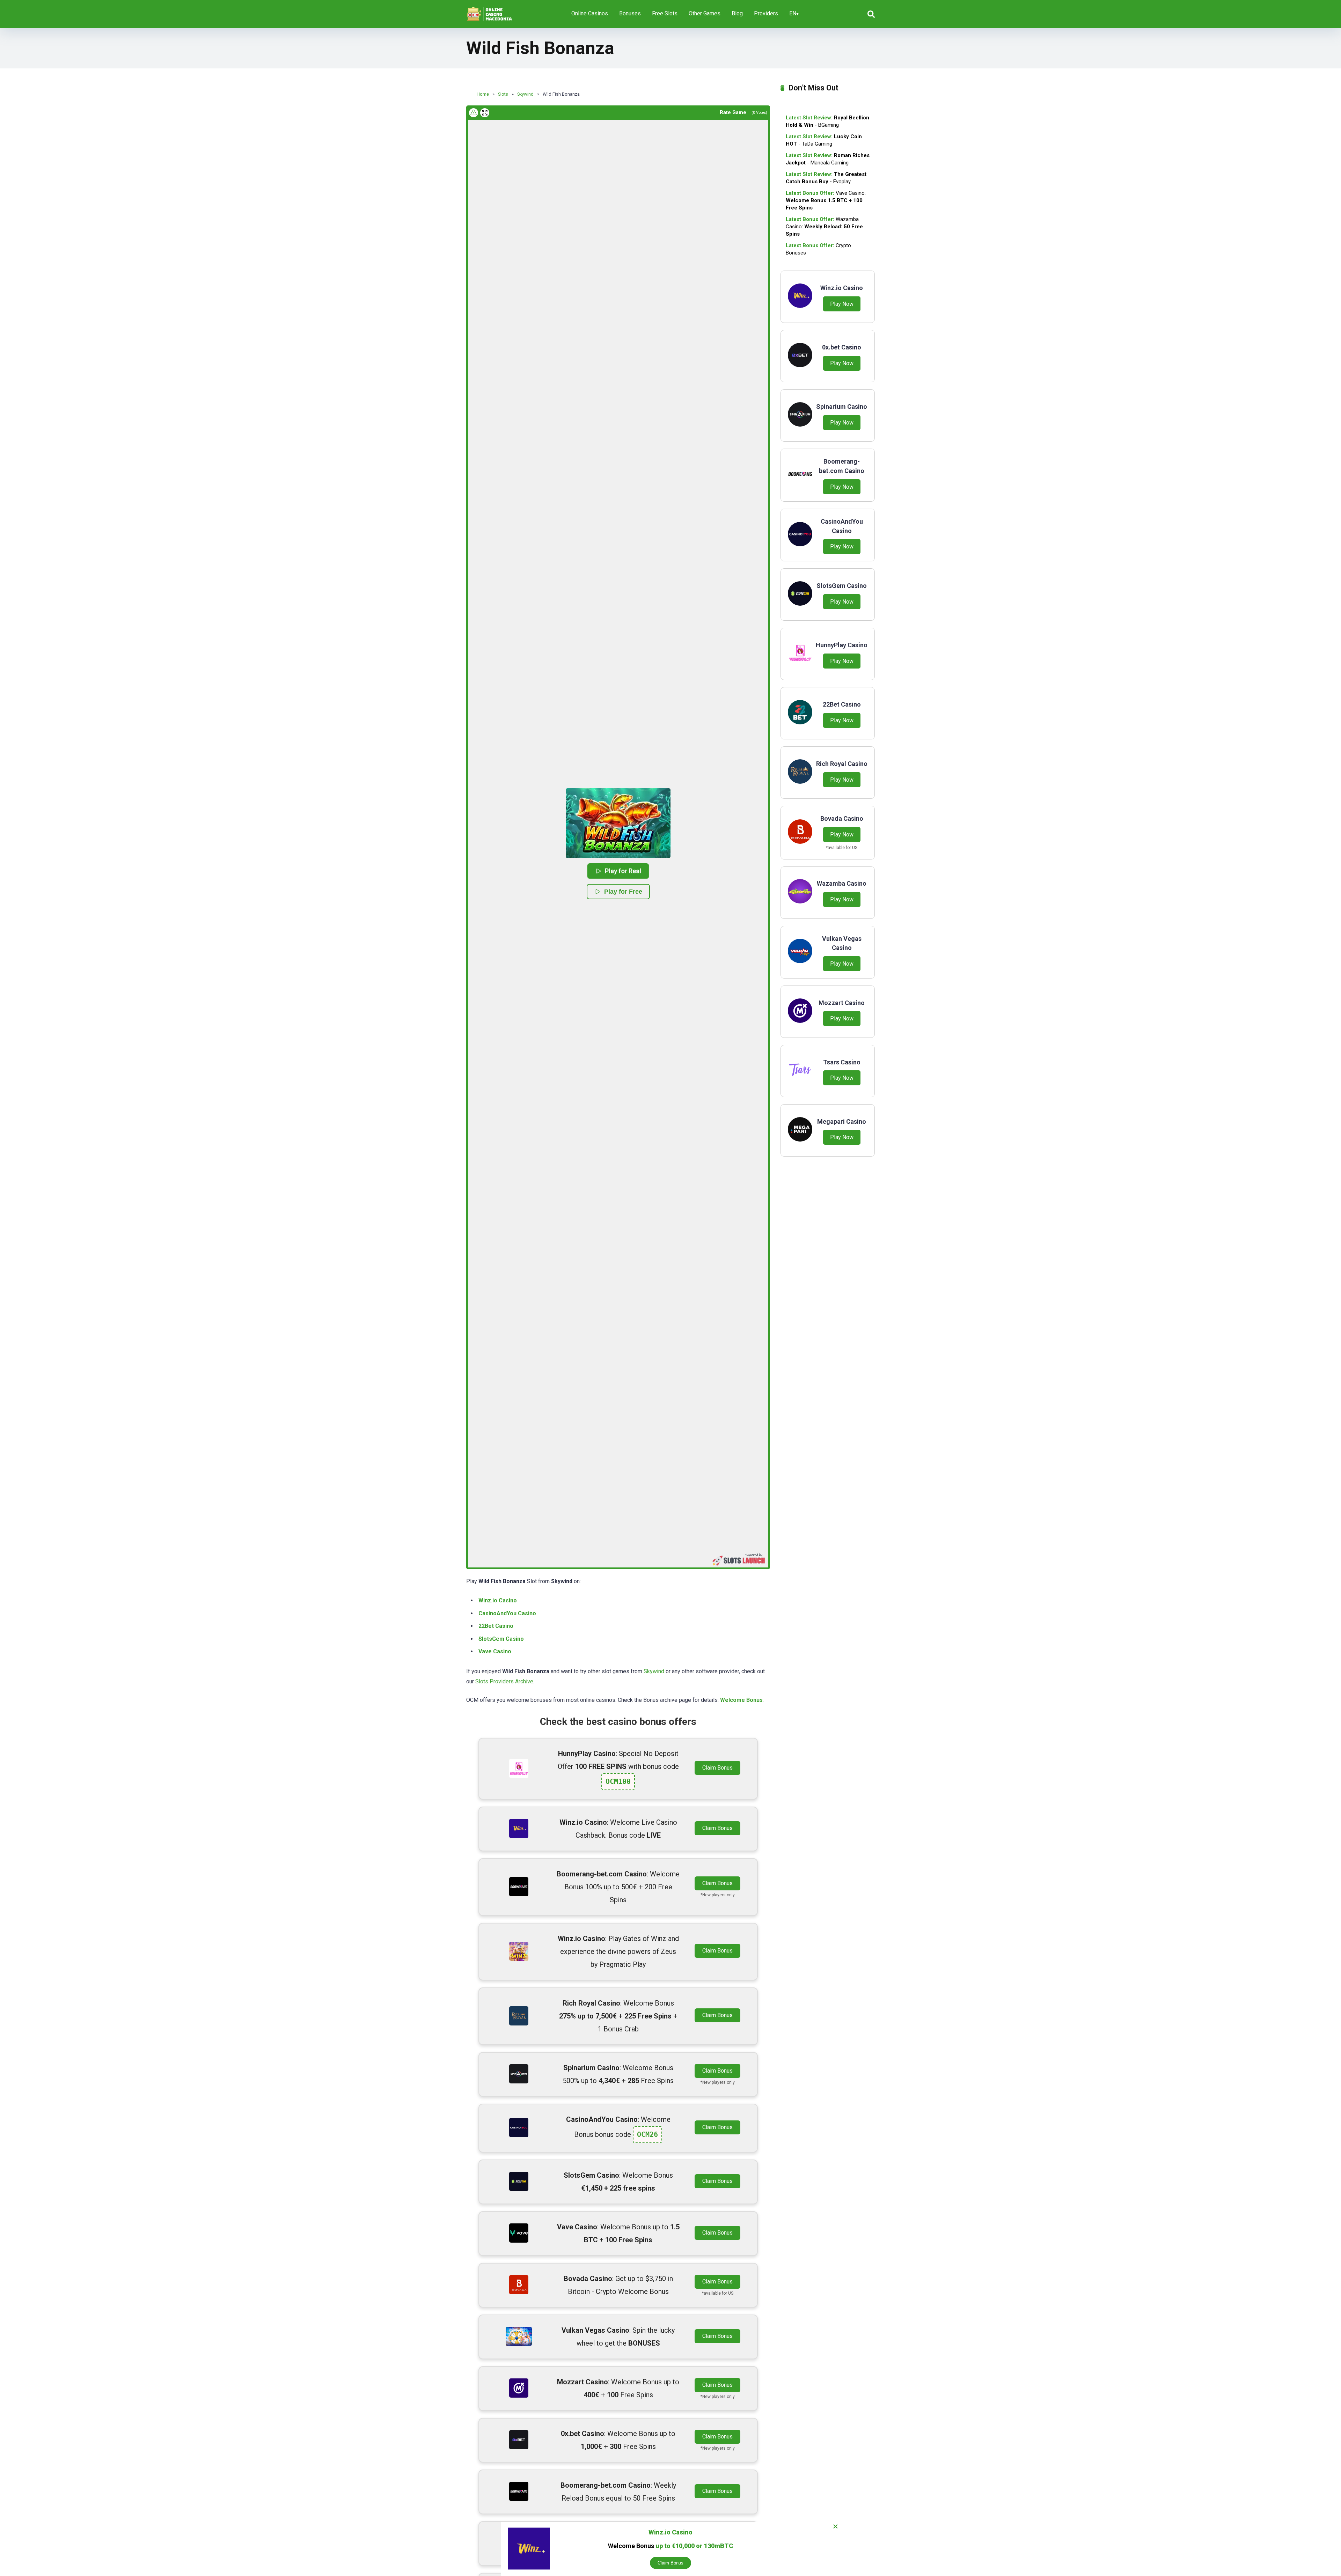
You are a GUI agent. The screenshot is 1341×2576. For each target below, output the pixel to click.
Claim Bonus (717, 1768)
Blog (737, 13)
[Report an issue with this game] (474, 113)
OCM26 (647, 2134)
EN (793, 13)
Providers (766, 13)
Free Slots (665, 13)
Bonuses (630, 13)
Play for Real (623, 871)
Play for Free (623, 892)
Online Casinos (590, 13)
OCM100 (618, 1781)
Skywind (654, 1671)
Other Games (705, 13)
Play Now (842, 304)
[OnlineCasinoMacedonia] (491, 11)
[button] (618, 823)
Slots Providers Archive (504, 1681)
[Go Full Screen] (485, 113)
